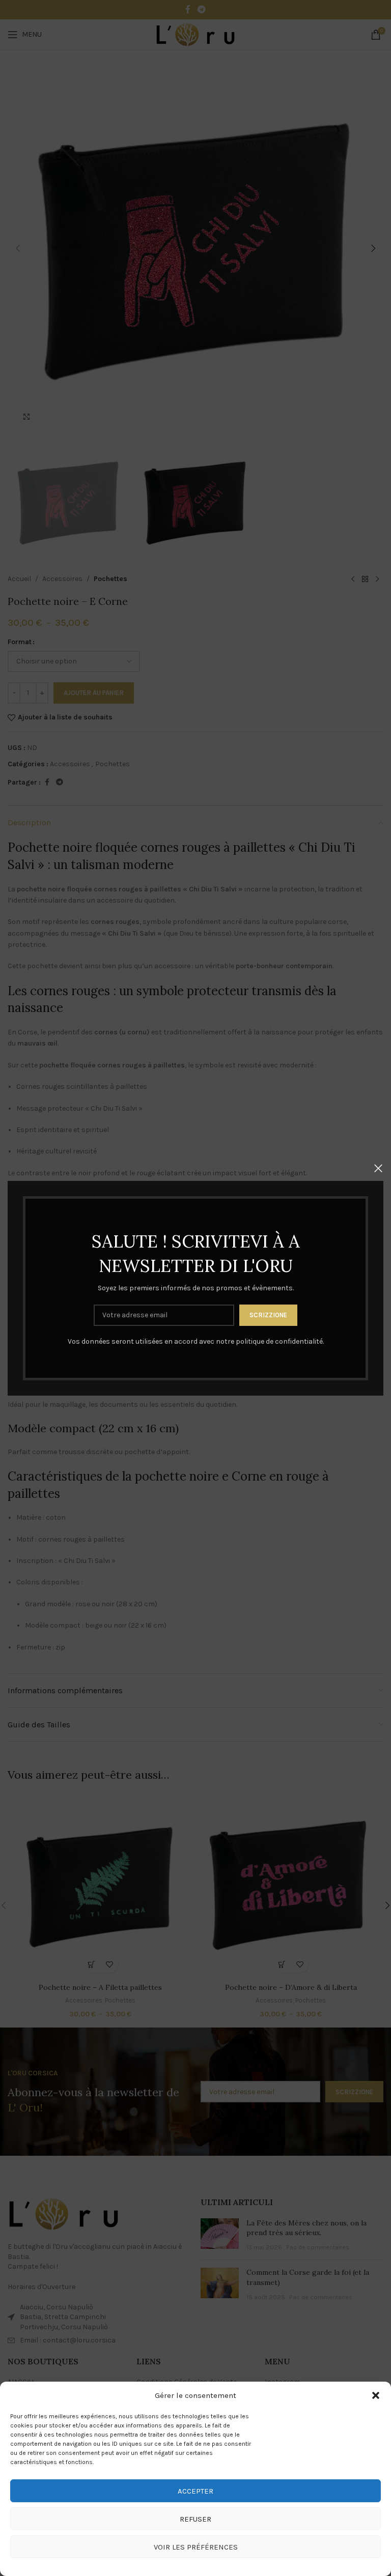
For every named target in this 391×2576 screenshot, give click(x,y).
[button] (376, 2395)
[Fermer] (378, 1168)
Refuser (195, 2519)
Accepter (195, 2491)
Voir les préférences (196, 2547)
